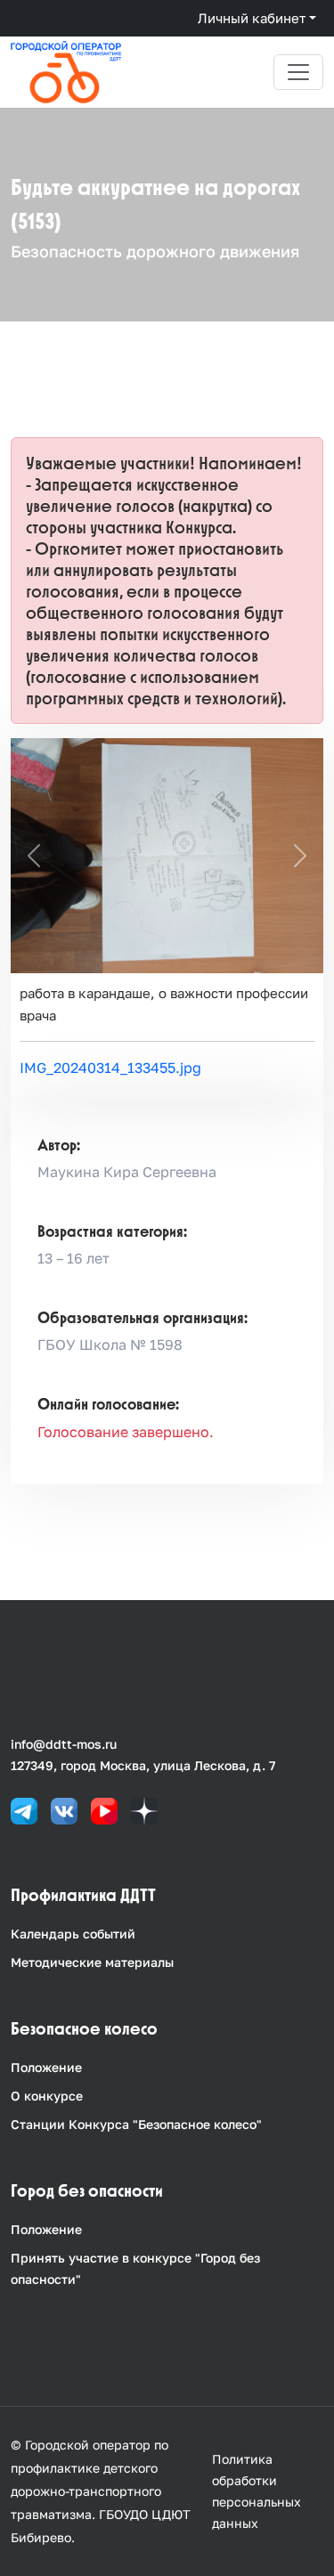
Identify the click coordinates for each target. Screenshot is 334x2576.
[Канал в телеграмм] (24, 1810)
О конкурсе (47, 2096)
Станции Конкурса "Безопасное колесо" (136, 2124)
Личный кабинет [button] (252, 18)
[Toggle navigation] (298, 72)
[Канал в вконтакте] (64, 1810)
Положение (46, 2067)
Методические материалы (92, 1962)
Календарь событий (73, 1934)
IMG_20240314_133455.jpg (110, 1068)
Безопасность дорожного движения (155, 251)
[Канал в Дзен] (144, 1810)
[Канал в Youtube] (104, 1810)
